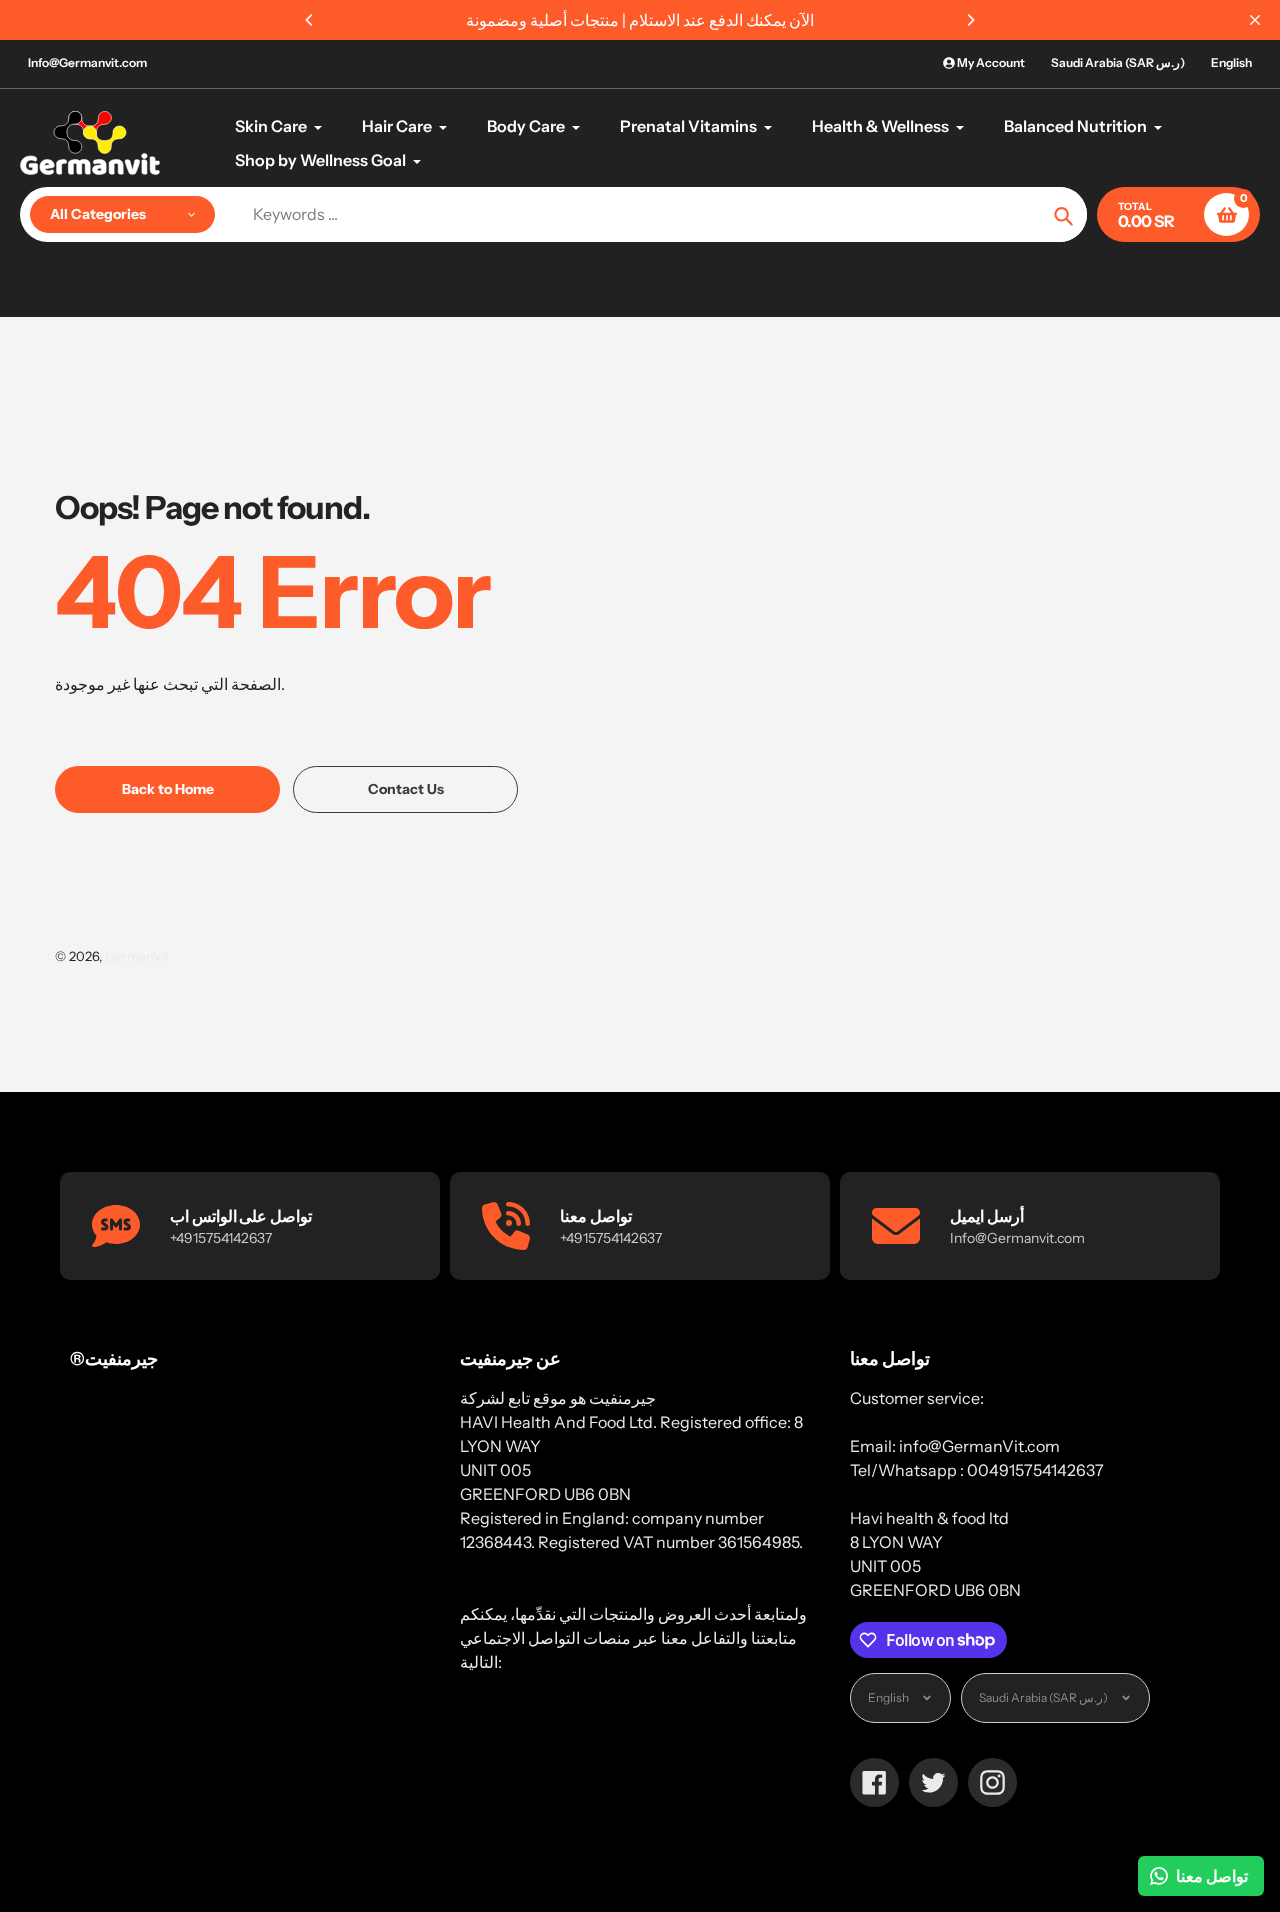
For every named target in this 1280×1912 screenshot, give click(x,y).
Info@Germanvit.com (87, 62)
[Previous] (310, 20)
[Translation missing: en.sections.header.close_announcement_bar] (1255, 20)
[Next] (970, 20)
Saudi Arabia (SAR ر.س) (1118, 62)
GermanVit (137, 956)
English (1231, 62)
